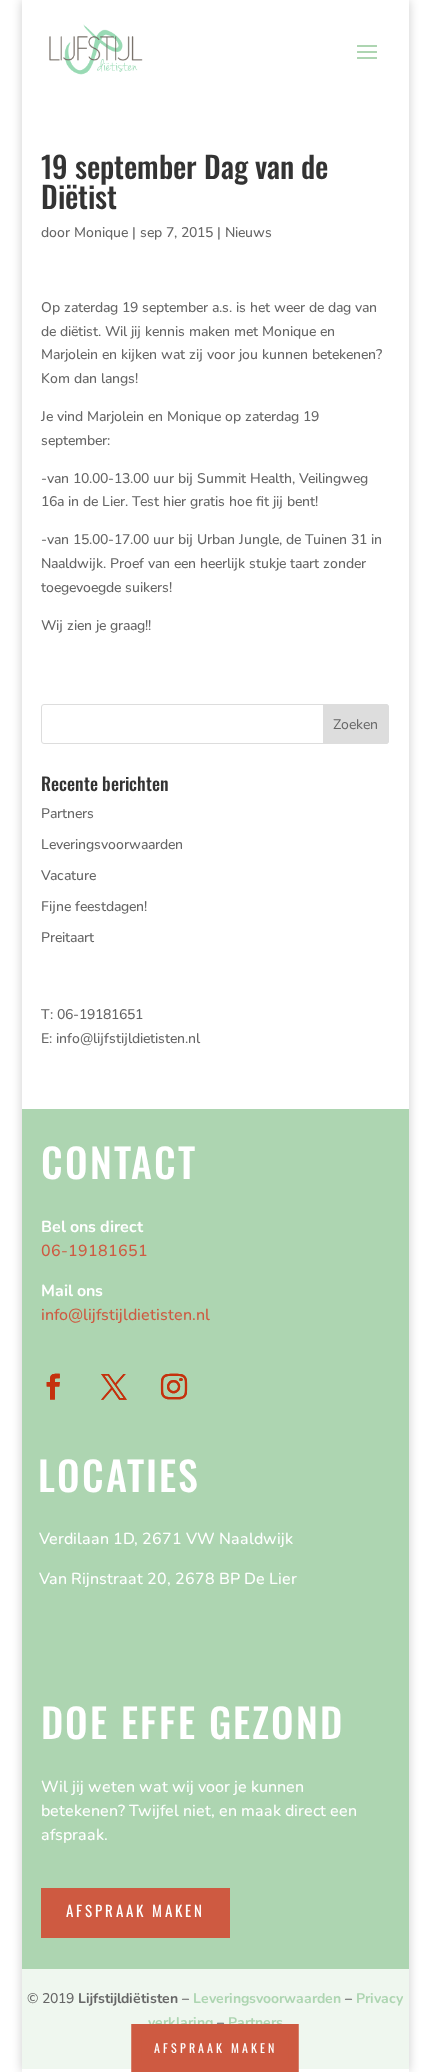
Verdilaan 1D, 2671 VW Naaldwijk (166, 1539)
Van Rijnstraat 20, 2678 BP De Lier (168, 1579)
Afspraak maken (135, 1910)
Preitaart (67, 937)
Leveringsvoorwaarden (112, 844)
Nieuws (248, 232)
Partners (67, 813)
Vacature (68, 875)
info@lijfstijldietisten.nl (128, 1038)
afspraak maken (215, 2047)
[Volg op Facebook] (53, 1388)
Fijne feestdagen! (94, 906)
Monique (101, 232)
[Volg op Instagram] (174, 1388)
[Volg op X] (113, 1388)
